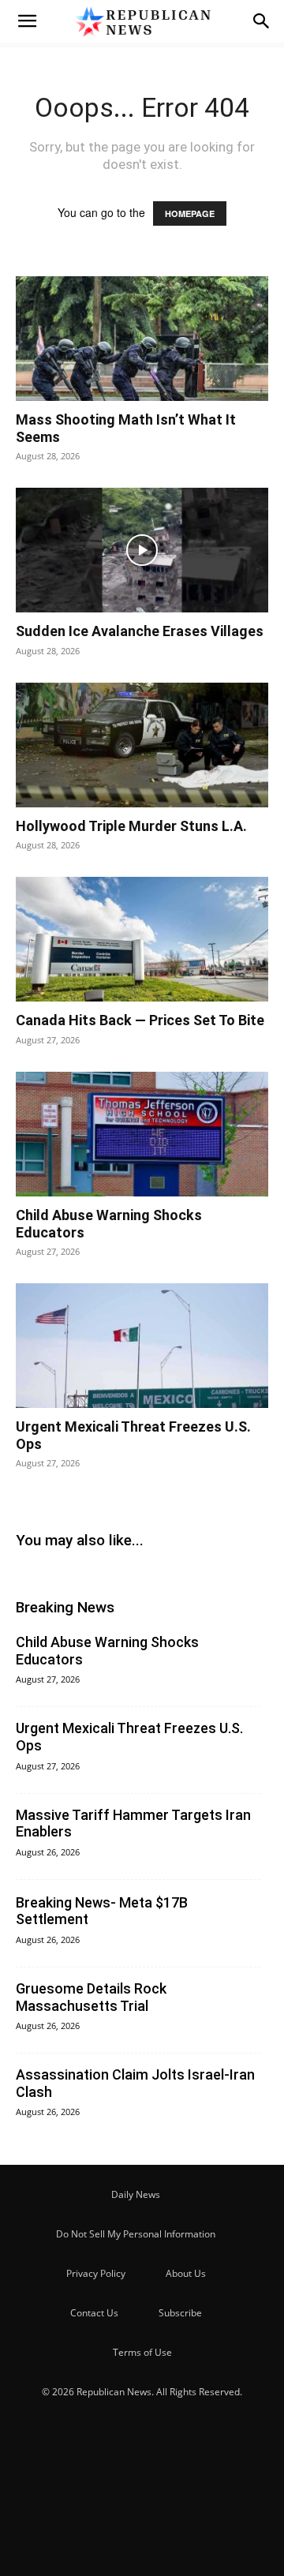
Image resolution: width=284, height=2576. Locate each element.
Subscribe (180, 2313)
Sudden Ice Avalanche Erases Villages (140, 631)
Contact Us (94, 2313)
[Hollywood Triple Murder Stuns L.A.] (142, 745)
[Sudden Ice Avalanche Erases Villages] (142, 550)
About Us (186, 2273)
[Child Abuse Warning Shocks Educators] (142, 1134)
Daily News (136, 2194)
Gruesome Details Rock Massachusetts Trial (91, 1997)
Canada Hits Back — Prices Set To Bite (140, 1020)
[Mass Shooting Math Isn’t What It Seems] (142, 339)
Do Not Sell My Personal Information (136, 2234)
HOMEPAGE (190, 213)
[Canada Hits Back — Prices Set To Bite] (142, 939)
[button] (27, 21)
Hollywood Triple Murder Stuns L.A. (131, 826)
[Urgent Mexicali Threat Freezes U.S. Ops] (142, 1346)
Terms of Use (142, 2352)
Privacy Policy (96, 2273)
